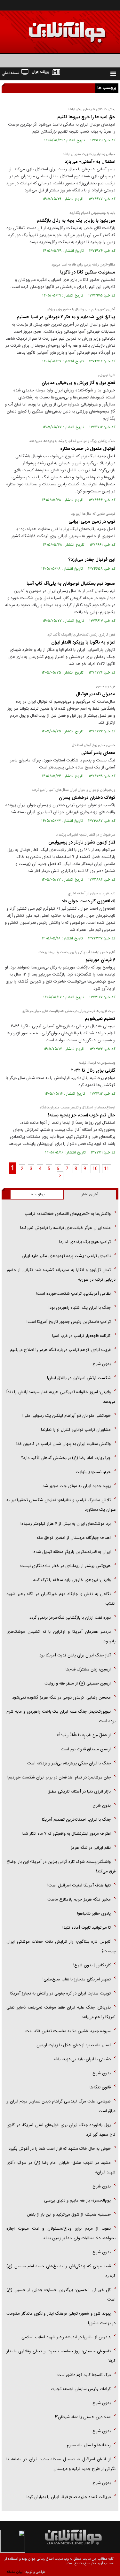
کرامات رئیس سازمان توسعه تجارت (81, 2389)
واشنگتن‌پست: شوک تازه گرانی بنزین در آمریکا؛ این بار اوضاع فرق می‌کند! (61, 1866)
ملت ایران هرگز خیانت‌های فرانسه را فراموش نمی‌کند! (65, 1228)
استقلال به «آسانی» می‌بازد (89, 162)
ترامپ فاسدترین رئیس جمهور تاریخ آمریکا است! (69, 1322)
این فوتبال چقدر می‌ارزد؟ (92, 559)
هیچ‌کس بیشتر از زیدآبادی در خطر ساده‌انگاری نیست (65, 1566)
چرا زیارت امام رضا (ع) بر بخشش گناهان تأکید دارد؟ (66, 1458)
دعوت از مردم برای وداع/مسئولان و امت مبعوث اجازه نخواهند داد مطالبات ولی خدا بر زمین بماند (61, 2233)
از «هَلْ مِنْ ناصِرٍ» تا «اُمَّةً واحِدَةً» (84, 1735)
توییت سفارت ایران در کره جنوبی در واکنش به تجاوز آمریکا (60, 1993)
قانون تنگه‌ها (100, 2087)
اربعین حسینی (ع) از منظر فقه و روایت (78, 1683)
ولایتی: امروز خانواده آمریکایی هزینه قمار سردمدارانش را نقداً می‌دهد (61, 1397)
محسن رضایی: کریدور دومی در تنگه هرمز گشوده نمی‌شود (61, 1697)
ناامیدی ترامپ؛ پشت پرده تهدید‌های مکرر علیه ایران (66, 1256)
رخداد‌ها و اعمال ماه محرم (89, 2445)
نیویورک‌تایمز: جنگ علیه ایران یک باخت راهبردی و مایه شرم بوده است (61, 1716)
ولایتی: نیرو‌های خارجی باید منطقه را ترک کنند (72, 1580)
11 (107, 1169)
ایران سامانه (15, 2572)
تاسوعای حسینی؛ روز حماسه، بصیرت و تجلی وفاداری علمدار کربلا (61, 2356)
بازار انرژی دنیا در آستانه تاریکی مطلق (79, 1791)
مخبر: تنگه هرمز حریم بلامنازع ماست (79, 1899)
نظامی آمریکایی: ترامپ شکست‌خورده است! (73, 1294)
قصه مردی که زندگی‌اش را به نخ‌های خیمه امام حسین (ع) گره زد (61, 2271)
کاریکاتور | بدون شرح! (92, 1965)
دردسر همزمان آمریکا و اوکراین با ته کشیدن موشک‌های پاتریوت (61, 1636)
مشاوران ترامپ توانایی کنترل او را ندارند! (76, 1430)
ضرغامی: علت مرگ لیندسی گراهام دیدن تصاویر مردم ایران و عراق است (61, 2106)
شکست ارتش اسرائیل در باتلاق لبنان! (79, 1378)
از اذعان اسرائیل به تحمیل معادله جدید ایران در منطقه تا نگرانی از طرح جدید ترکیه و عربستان (61, 2464)
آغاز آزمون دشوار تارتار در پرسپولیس (82, 842)
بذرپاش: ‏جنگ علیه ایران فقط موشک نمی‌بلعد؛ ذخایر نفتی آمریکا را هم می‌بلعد (61, 2012)
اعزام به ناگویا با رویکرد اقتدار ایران (83, 642)
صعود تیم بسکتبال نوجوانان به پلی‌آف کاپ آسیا (71, 583)
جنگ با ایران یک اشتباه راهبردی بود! (80, 1308)
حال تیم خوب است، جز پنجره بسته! (81, 1115)
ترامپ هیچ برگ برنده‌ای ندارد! (85, 1242)
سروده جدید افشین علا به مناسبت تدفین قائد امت (68, 2031)
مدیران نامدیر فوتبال (95, 694)
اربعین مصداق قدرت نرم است (86, 1749)
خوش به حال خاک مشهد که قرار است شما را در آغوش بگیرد (60, 2149)
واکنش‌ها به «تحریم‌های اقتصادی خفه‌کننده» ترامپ (68, 1214)
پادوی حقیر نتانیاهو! (94, 1913)
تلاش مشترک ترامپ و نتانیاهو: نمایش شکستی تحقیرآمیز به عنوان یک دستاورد (61, 1505)
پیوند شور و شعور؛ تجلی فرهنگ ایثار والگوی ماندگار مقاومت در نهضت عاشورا (61, 2318)
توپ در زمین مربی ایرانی (92, 521)
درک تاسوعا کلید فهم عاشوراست (84, 2375)
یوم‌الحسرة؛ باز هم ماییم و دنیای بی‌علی (77, 2200)
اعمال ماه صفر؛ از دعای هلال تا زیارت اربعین (74, 2045)
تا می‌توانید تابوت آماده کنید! (87, 1928)
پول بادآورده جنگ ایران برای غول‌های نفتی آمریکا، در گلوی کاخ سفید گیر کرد (61, 2130)
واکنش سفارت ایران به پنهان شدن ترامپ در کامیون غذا (64, 1444)
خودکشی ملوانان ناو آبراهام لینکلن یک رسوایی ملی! (67, 1416)
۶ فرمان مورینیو (100, 960)
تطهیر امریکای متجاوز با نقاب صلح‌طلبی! (77, 1979)
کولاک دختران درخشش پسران (87, 798)
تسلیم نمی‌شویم (99, 1019)
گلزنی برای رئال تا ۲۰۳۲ (93, 1070)
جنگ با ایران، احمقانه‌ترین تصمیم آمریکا (76, 1820)
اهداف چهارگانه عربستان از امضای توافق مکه (74, 1538)
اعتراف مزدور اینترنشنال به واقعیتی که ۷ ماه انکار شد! (66, 1834)
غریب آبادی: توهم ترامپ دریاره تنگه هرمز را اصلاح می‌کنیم (60, 1350)
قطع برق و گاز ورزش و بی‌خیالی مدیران (78, 383)
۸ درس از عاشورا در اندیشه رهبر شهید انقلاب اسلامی (66, 2337)
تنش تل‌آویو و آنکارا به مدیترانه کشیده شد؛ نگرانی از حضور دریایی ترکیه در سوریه (61, 1275)
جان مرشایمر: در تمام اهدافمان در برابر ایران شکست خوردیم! (59, 1777)
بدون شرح (102, 1364)
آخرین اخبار (90, 1195)
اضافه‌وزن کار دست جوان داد (88, 901)
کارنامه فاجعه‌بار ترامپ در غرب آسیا (81, 1336)
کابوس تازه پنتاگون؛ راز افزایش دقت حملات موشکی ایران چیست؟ (61, 1946)
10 (95, 1169)
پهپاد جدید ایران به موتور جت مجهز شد (77, 1486)
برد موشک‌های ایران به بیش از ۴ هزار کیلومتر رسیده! (66, 1524)
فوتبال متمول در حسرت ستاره (88, 449)
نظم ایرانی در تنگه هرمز (91, 1848)
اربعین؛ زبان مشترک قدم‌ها (88, 1669)
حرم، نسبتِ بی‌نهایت (93, 1472)
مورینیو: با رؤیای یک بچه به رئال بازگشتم (75, 220)
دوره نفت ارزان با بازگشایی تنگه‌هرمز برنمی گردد (70, 1618)
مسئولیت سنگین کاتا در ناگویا (87, 272)
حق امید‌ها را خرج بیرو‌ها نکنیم (86, 117)
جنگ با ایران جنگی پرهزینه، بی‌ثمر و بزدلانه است (69, 1763)
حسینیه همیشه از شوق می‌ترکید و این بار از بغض (69, 2214)
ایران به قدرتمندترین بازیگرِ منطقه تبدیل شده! (72, 1552)
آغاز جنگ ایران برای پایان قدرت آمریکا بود (75, 1655)
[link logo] (48, 28)
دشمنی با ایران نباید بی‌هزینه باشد (82, 2059)
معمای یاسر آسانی (98, 753)
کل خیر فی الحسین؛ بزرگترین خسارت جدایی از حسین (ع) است (61, 2295)
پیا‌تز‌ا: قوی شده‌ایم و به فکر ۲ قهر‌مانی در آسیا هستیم (65, 317)
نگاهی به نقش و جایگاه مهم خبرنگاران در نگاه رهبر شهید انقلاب (61, 1599)
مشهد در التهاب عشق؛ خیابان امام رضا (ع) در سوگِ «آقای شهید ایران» (61, 2167)
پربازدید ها (37, 1195)
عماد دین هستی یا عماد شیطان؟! (83, 2417)
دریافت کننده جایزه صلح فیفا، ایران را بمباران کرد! (69, 2497)
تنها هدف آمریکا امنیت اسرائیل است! (79, 1885)
